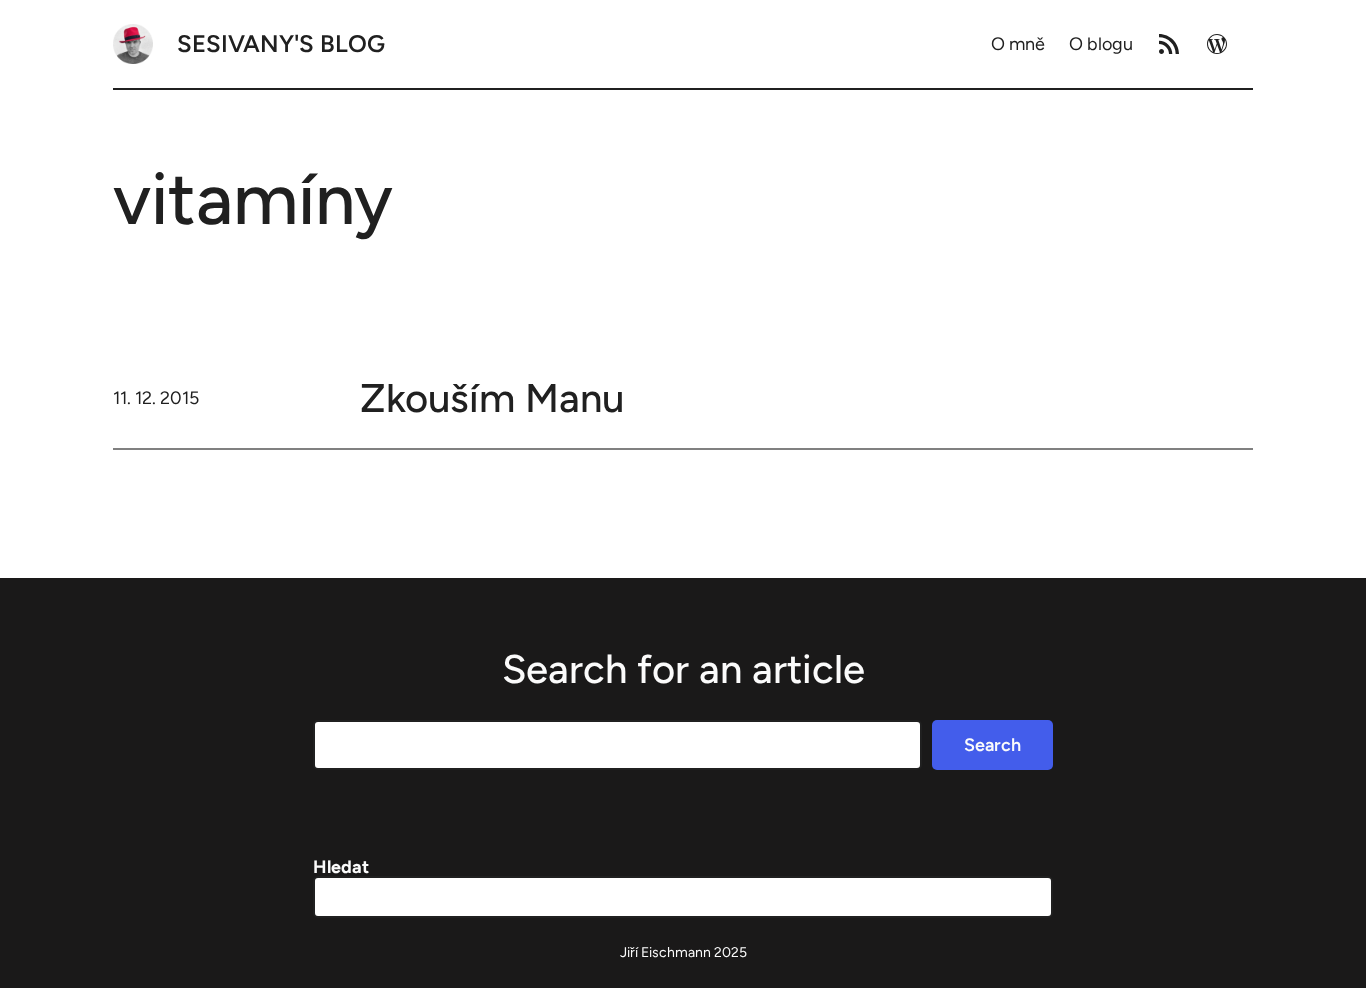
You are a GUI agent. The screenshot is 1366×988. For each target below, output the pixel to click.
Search (992, 745)
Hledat (341, 867)
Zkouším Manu (492, 398)
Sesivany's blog (281, 43)
